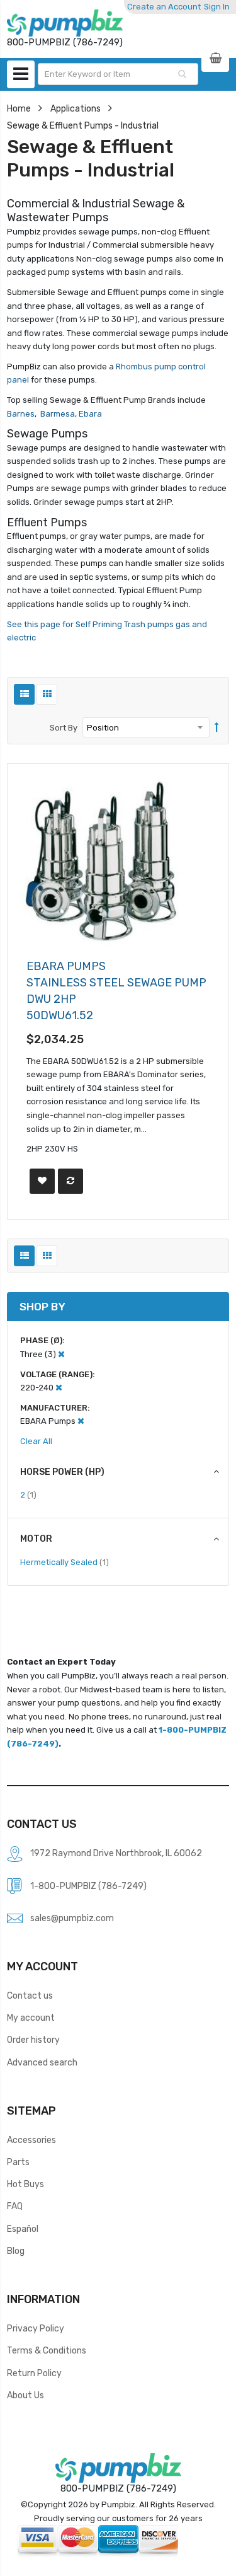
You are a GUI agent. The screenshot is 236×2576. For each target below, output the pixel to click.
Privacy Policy (36, 2328)
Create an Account (164, 7)
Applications (76, 108)
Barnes (21, 414)
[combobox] (118, 74)
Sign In (217, 7)
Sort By (64, 728)
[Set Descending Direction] (217, 728)
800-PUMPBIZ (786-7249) (118, 2488)
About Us (25, 2395)
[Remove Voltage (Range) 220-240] (59, 1388)
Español (23, 2229)
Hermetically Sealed (65, 1562)
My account (31, 2018)
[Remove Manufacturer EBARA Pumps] (81, 1421)
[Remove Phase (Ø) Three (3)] (61, 1354)
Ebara (89, 414)
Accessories (31, 2140)
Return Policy (34, 2373)
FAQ (15, 2206)
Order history (33, 2040)
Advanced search (42, 2062)
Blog (16, 2251)
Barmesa (58, 414)
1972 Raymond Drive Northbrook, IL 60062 (116, 1853)
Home (19, 108)
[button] (42, 1181)
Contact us (30, 1996)
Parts (18, 2162)
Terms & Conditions (47, 2350)
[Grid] (47, 694)
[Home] (65, 23)
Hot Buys (25, 2184)
